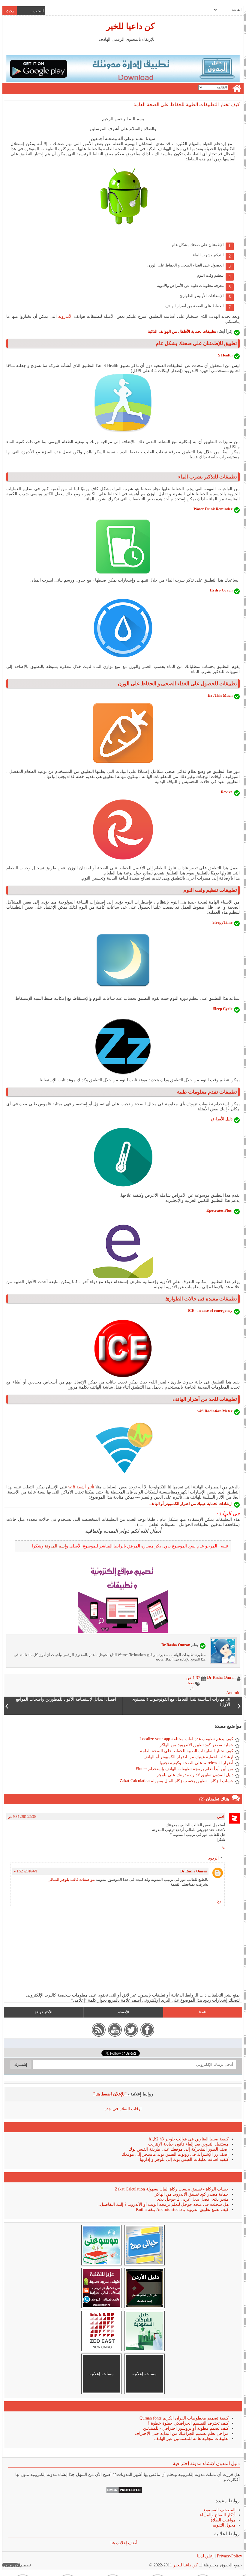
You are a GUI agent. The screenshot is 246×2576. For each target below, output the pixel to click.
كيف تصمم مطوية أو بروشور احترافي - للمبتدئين (186, 2428)
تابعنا (202, 2012)
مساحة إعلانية (144, 2374)
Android (233, 1693)
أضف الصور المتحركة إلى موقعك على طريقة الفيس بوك (179, 2149)
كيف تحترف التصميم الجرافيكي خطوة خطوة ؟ (188, 2423)
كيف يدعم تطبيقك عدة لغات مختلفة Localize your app (186, 1739)
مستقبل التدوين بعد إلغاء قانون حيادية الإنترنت (188, 2144)
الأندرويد (65, 316)
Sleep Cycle (223, 1009)
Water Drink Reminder (213, 509)
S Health (225, 355)
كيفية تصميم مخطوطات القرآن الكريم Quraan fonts (184, 2418)
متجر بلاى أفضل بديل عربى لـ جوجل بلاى (193, 2199)
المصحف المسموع (219, 2510)
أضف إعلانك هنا (124, 2543)
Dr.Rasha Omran (176, 1645)
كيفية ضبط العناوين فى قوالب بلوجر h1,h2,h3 (189, 2139)
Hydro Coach (221, 590)
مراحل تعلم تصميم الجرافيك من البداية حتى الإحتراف (182, 2433)
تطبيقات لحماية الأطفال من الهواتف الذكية (182, 331)
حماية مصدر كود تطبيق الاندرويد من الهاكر (196, 1745)
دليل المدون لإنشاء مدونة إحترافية (206, 2463)
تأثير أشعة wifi (81, 1487)
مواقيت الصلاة (223, 2520)
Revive (227, 792)
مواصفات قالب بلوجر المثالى (71, 1879)
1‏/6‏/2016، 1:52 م (25, 1871)
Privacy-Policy (229, 2556)
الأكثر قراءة (43, 2012)
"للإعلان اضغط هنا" (110, 2094)
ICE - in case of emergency (210, 1310)
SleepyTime (222, 922)
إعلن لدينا (205, 2556)
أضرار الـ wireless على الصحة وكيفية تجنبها (196, 1763)
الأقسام (123, 2012)
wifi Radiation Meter (215, 1411)
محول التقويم (224, 2525)
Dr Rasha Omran (194, 1871)
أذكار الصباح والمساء (218, 2515)
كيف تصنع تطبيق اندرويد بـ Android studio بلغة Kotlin (182, 2210)
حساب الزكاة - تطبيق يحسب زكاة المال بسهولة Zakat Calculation (177, 1781)
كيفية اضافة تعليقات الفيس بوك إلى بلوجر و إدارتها (184, 2159)
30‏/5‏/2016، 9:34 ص (22, 1817)
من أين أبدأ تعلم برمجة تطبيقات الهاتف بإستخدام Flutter (184, 1769)
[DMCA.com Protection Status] (124, 2492)
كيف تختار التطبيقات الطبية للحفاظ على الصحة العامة (187, 104)
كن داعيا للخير (130, 26)
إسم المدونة (55, 1546)
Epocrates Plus (219, 1210)
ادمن (221, 1817)
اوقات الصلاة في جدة (123, 2109)
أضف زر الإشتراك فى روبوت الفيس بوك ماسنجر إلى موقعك (175, 2154)
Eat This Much (220, 695)
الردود (213, 1858)
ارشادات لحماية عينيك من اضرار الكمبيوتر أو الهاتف (191, 1504)
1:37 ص (193, 1678)
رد (224, 1847)
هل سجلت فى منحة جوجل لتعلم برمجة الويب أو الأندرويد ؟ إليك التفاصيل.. (163, 2204)
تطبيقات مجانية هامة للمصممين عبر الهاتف (191, 2439)
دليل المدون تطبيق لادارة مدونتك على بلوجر (195, 1775)
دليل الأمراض (222, 1119)
